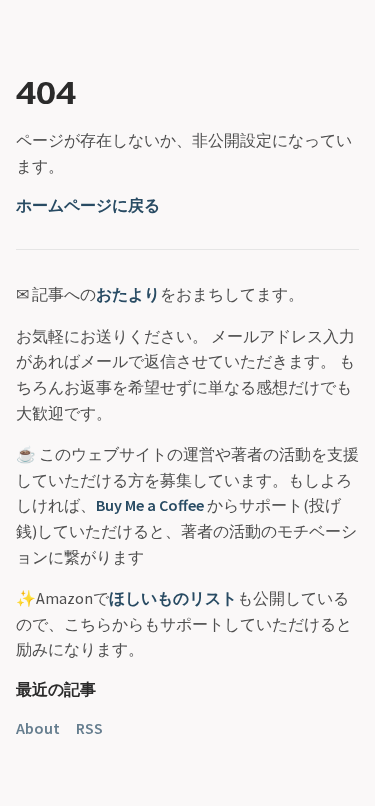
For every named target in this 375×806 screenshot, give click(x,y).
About (38, 728)
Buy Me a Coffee (150, 505)
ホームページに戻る (88, 205)
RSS (89, 728)
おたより (128, 294)
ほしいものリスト (173, 598)
